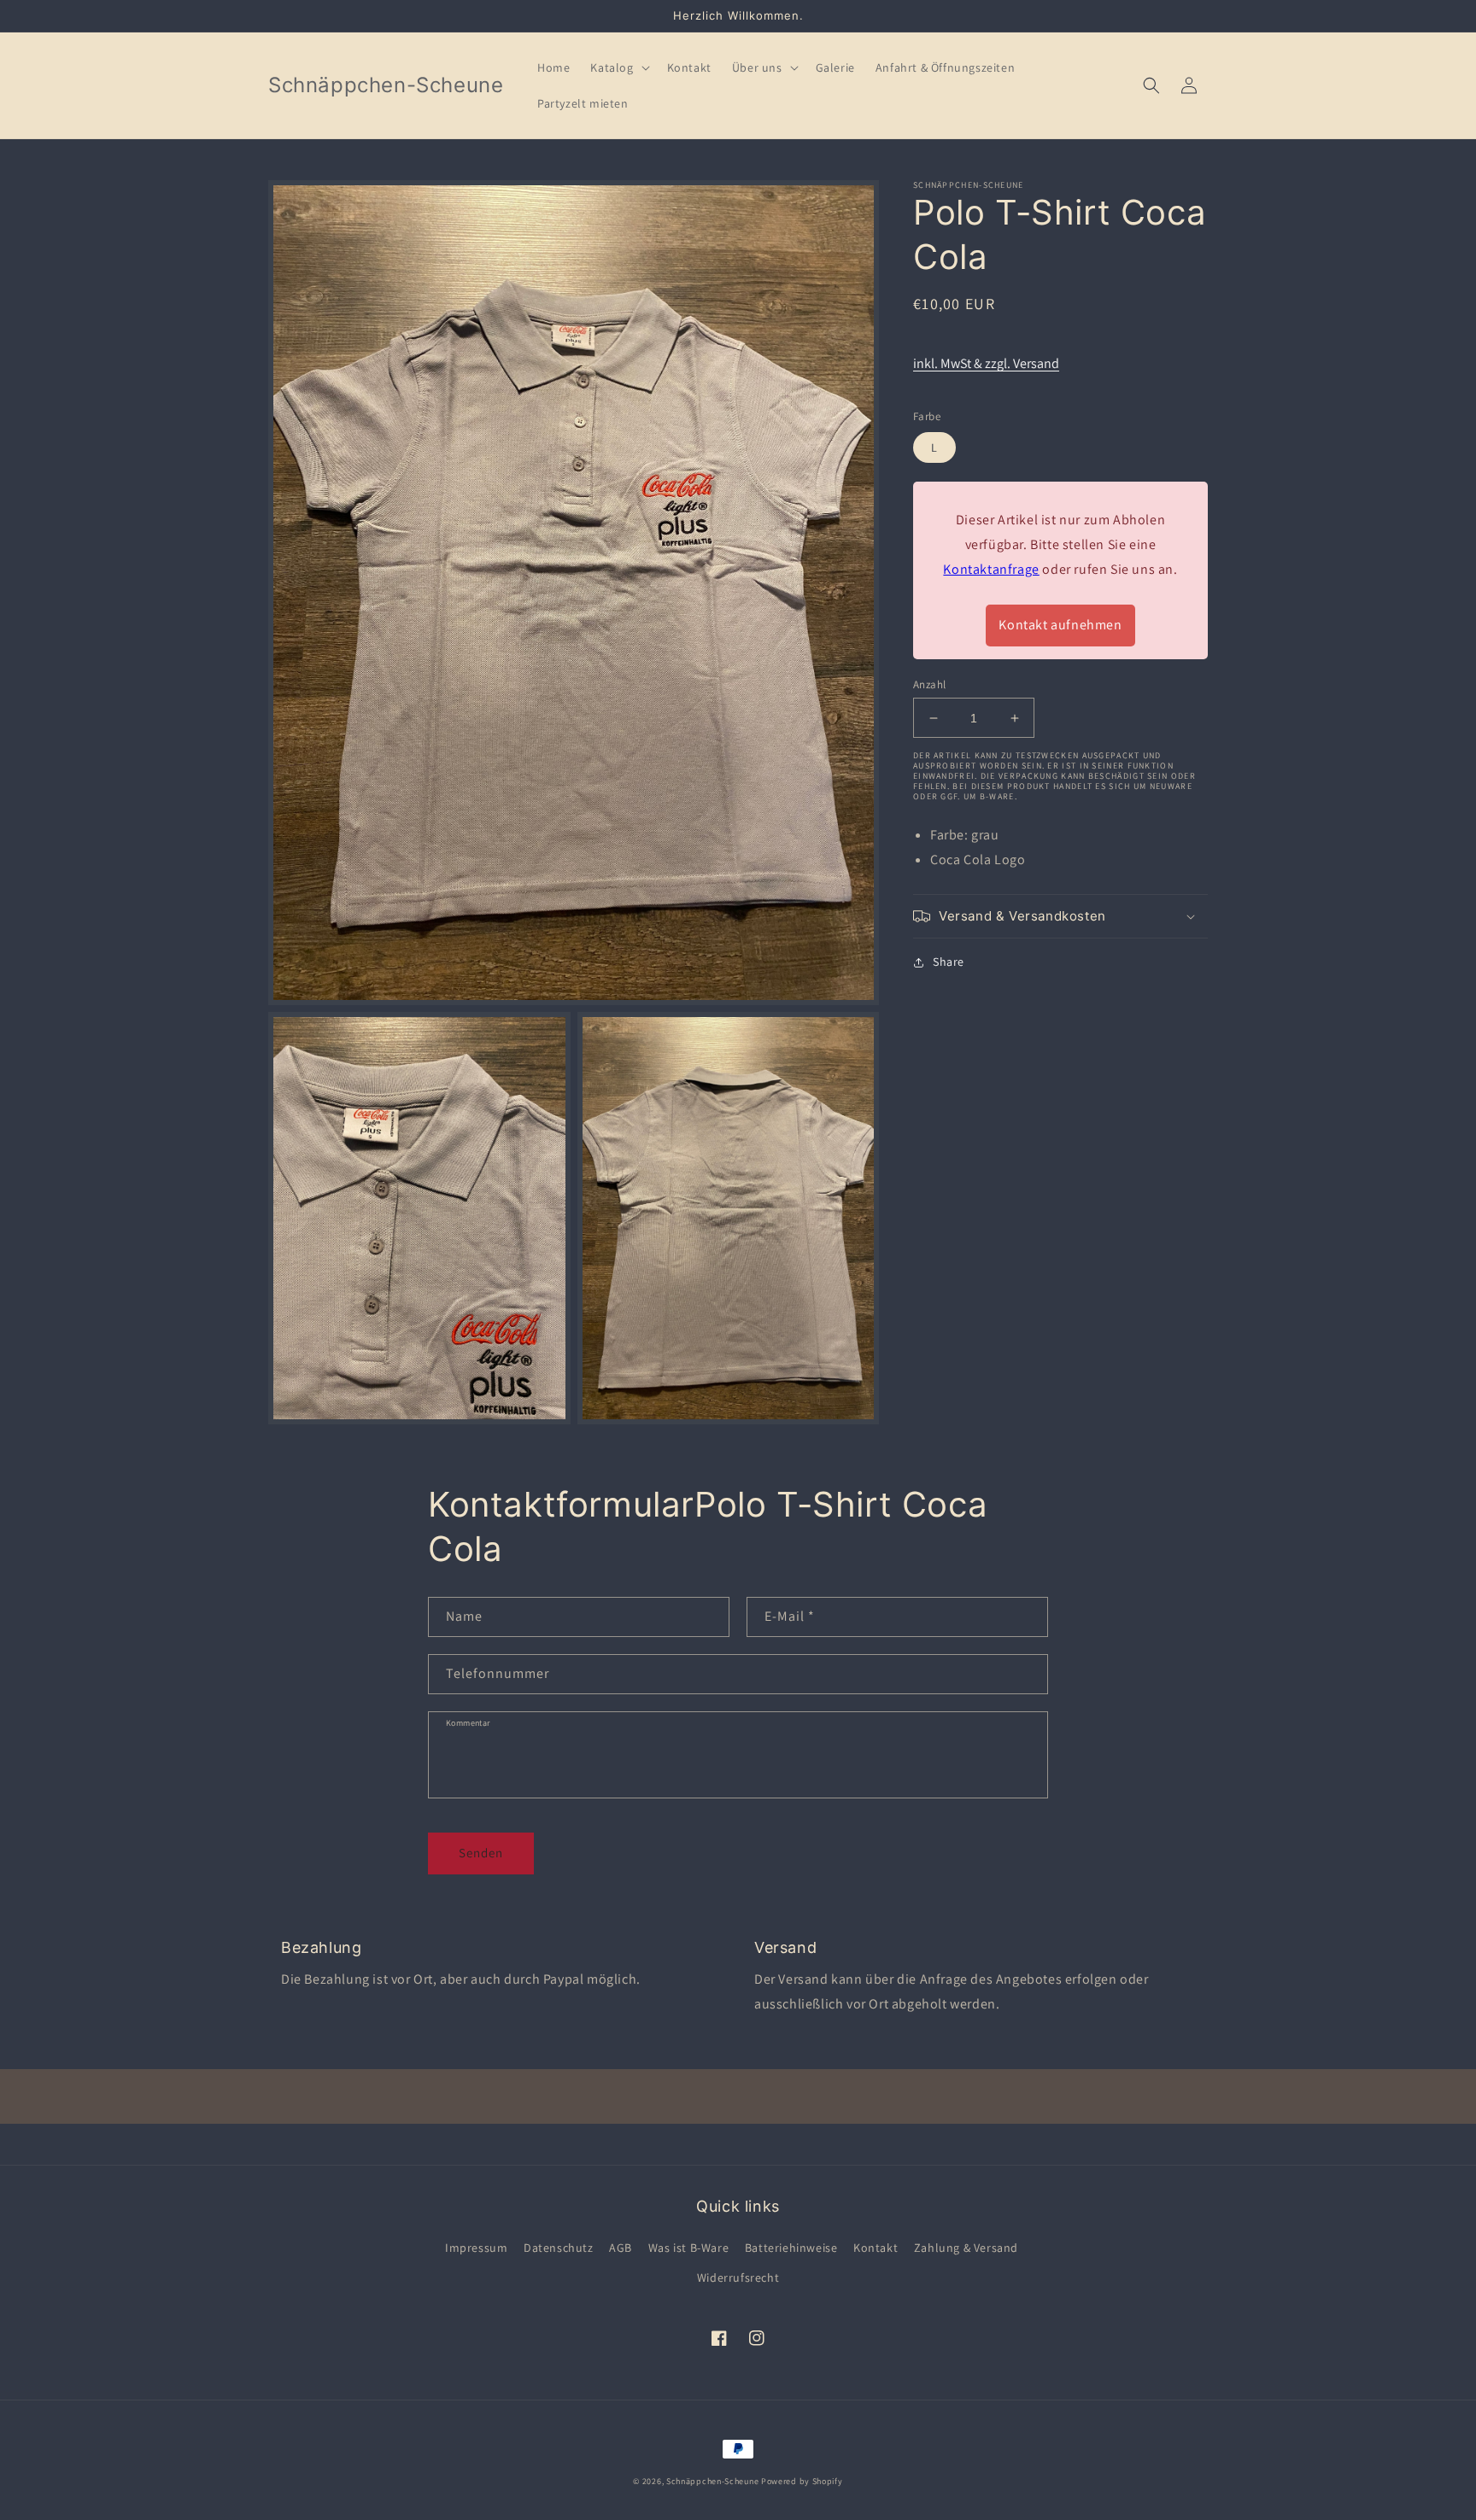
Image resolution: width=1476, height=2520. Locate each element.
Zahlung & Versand (966, 2248)
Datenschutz (559, 2248)
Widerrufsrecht (738, 2277)
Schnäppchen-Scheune (714, 2481)
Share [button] (949, 962)
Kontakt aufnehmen (1060, 625)
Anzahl (929, 684)
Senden (481, 1853)
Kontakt (876, 2248)
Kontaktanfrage (991, 569)
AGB (621, 2248)
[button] (618, 67)
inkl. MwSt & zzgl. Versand (986, 364)
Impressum (476, 2248)
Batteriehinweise (791, 2248)
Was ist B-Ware (688, 2248)
